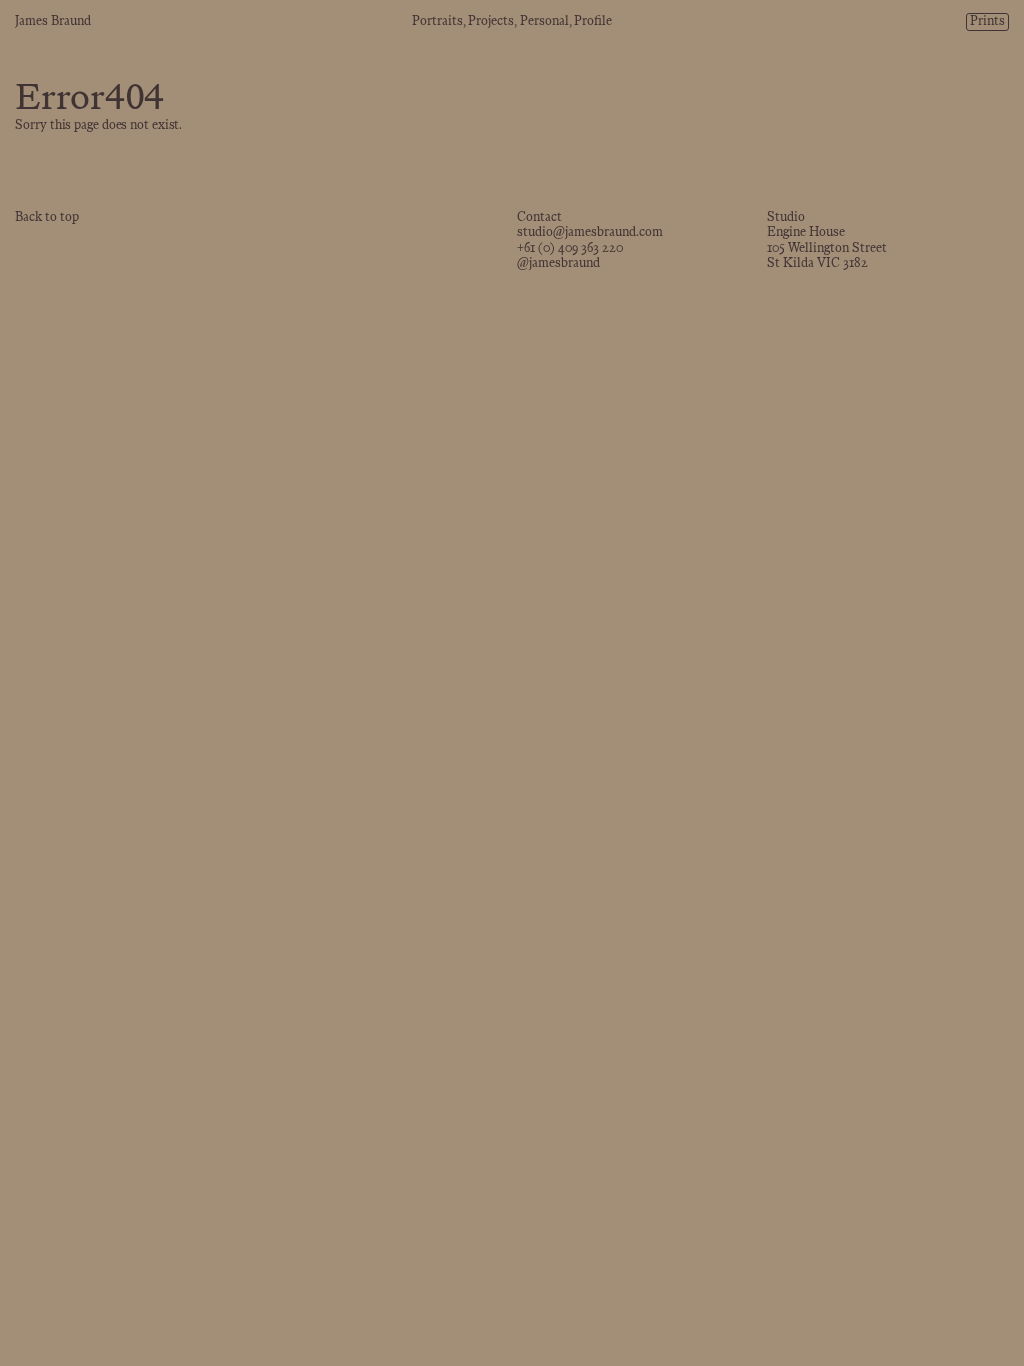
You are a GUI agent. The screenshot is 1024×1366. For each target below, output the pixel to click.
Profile (593, 22)
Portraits (437, 22)
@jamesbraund (558, 264)
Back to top (47, 218)
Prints (987, 22)
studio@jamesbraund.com (590, 233)
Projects (491, 22)
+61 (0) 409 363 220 (570, 249)
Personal (544, 22)
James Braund (53, 22)
